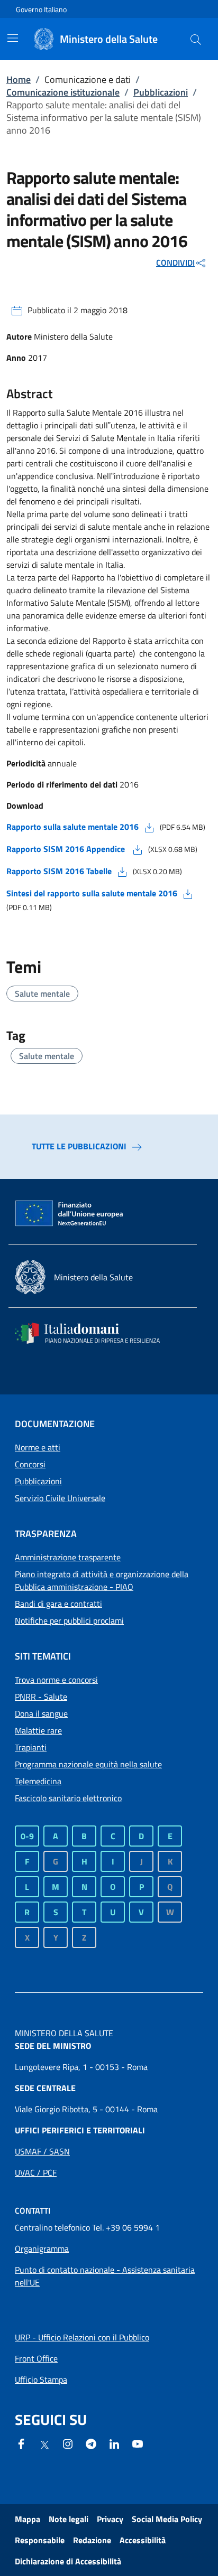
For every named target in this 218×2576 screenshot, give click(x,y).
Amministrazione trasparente (68, 1557)
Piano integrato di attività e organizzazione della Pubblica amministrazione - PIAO (102, 1580)
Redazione (92, 2540)
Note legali (69, 2519)
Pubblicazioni (161, 92)
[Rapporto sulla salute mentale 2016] (149, 827)
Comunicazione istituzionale (63, 92)
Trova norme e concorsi (56, 1680)
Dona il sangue (41, 1713)
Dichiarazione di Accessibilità (68, 2561)
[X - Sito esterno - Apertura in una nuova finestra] (44, 2444)
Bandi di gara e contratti (58, 1604)
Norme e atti (38, 1447)
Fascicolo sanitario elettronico (68, 1798)
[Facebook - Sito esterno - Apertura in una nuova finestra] (21, 2443)
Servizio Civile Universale (60, 1498)
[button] (196, 39)
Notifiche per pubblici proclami (69, 1620)
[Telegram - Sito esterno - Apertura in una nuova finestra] (91, 2443)
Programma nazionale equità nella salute (88, 1764)
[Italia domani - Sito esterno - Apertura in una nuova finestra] (94, 1333)
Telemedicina (38, 1781)
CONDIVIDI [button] (175, 263)
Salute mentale (42, 994)
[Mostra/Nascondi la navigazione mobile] (13, 38)
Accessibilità (143, 2540)
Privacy (110, 2519)
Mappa (28, 2519)
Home (19, 79)
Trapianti (31, 1747)
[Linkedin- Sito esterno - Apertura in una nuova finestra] (114, 2443)
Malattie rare (38, 1730)
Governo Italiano (41, 9)
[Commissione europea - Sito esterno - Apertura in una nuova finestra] (70, 1214)
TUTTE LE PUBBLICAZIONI (79, 1146)
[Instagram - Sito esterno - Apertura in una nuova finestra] (68, 2443)
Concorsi (30, 1464)
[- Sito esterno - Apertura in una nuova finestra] (138, 2443)
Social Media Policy (167, 2519)
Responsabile (40, 2540)
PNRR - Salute (41, 1697)
